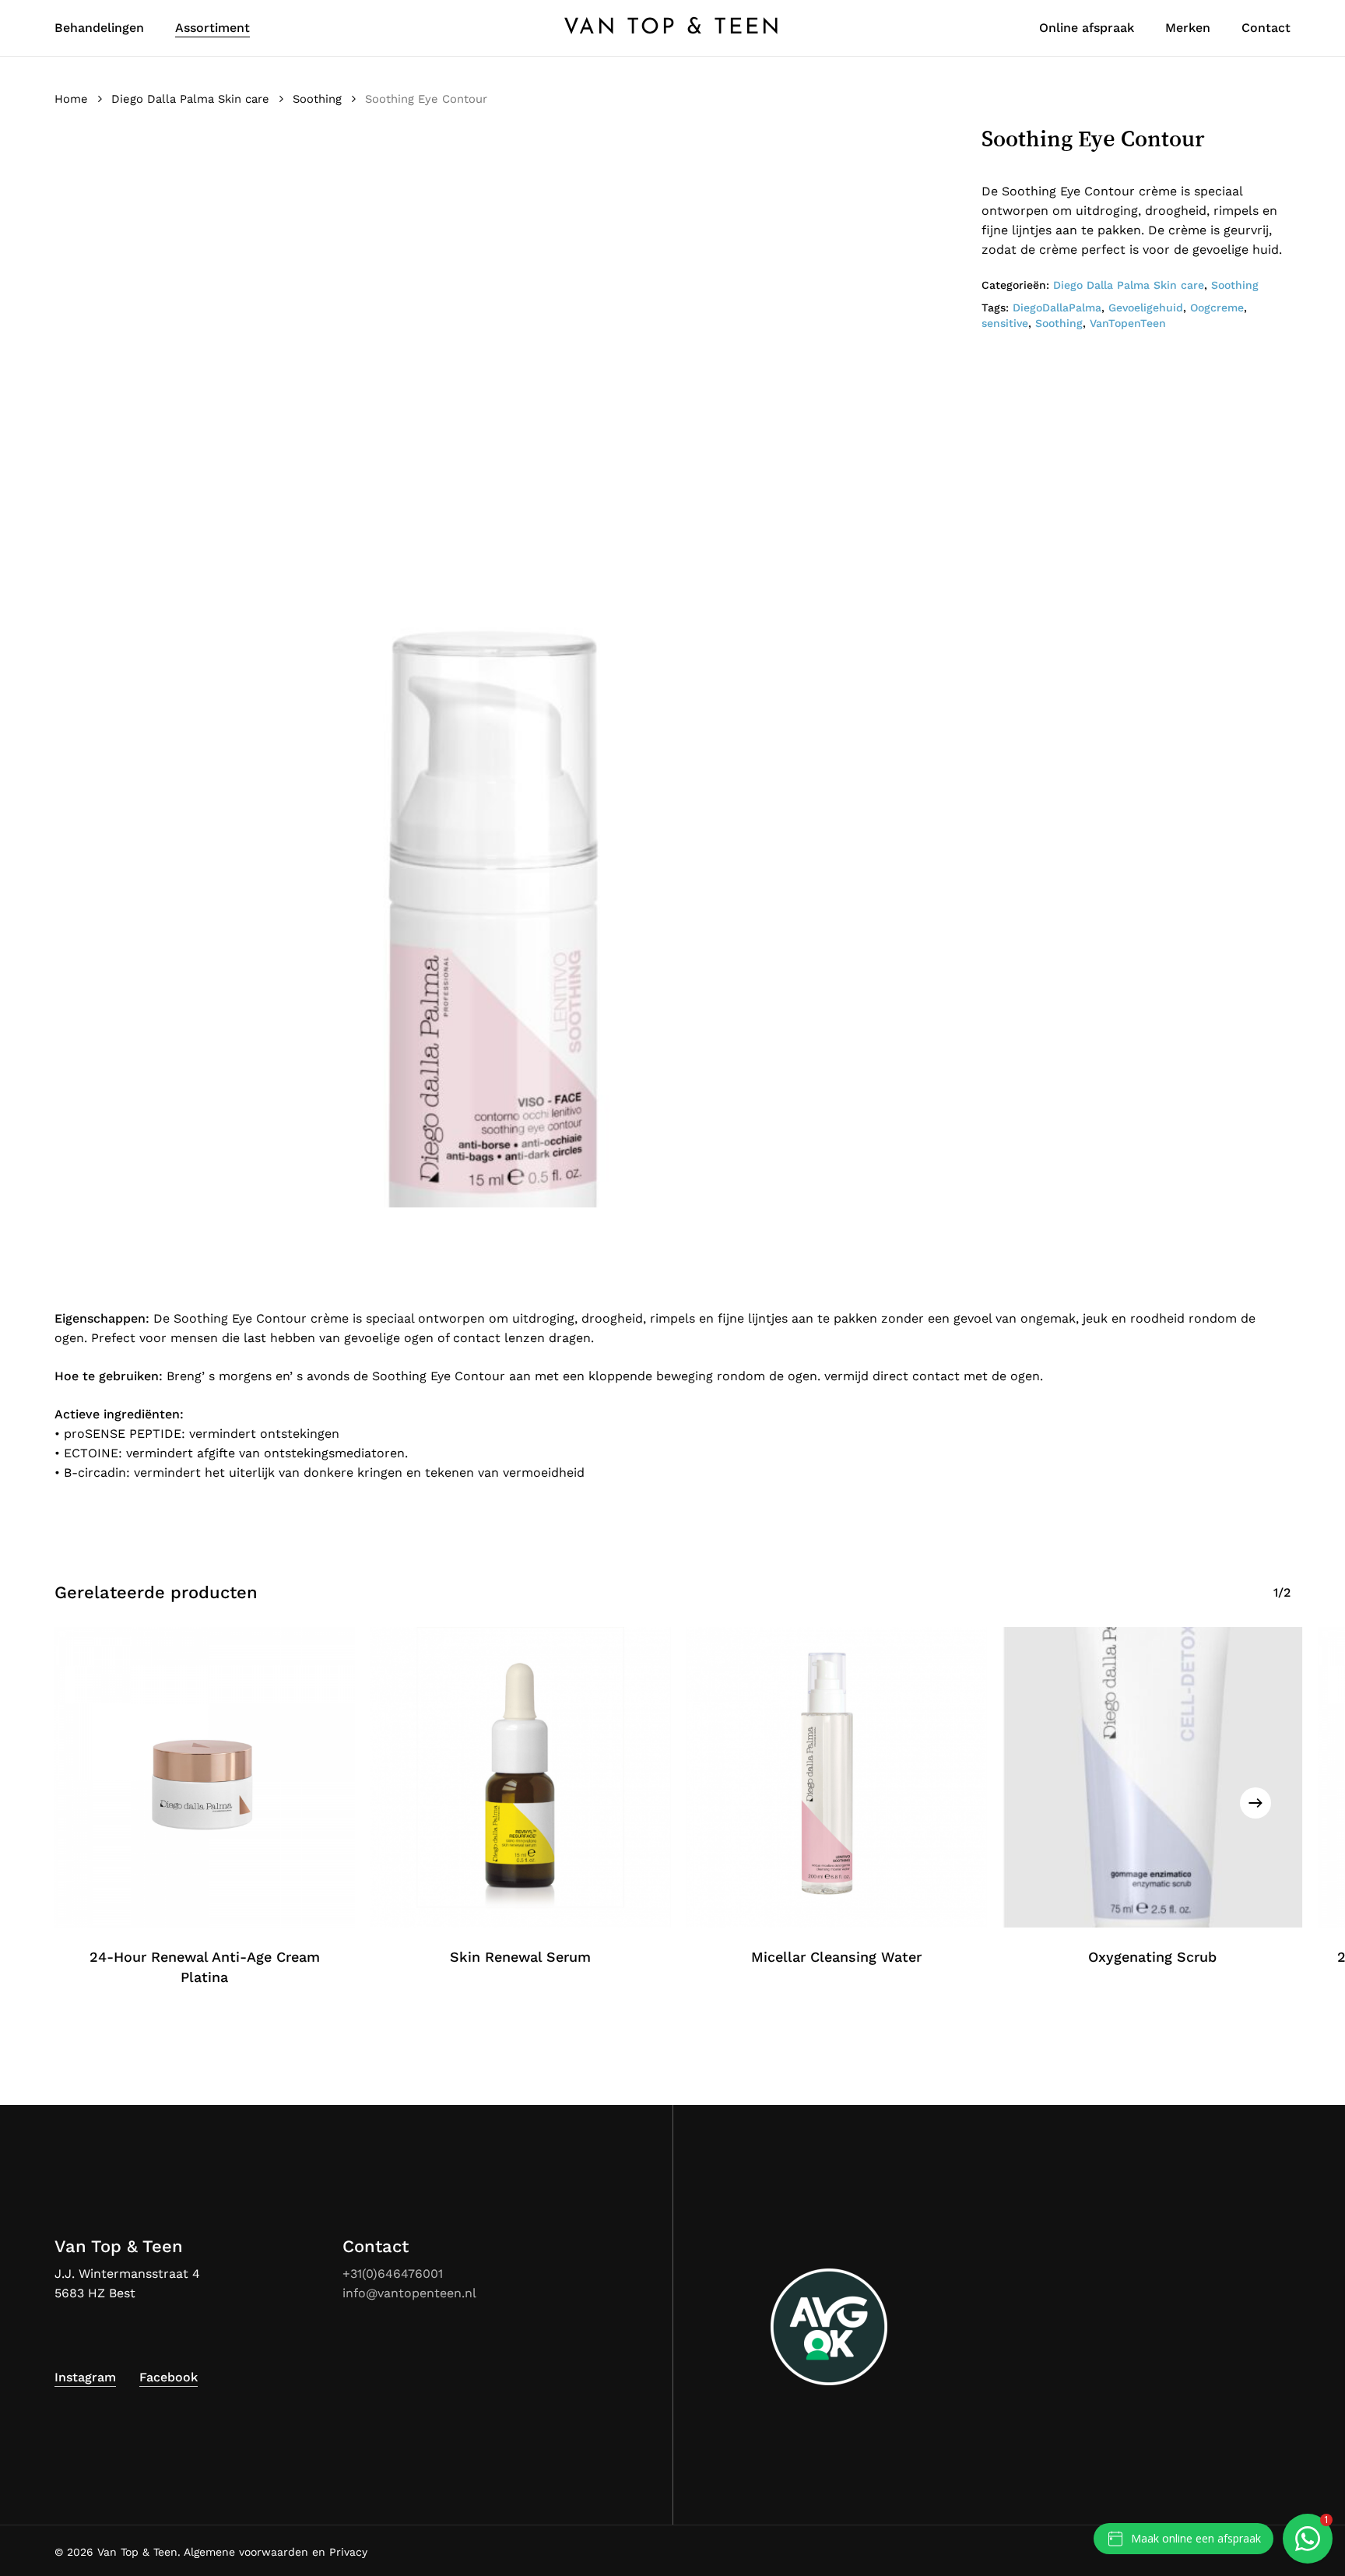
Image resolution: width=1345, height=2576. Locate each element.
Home (71, 99)
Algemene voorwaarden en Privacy (276, 2552)
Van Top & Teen (672, 28)
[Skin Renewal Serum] (521, 1777)
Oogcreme (1217, 308)
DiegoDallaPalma (1057, 308)
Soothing (317, 99)
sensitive (1005, 323)
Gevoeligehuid (1146, 308)
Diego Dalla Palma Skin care (190, 99)
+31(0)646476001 (393, 2274)
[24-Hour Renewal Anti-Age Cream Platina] (205, 1777)
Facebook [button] (169, 2377)
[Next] (1255, 1803)
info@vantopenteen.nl (409, 2293)
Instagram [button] (85, 2377)
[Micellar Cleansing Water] (837, 1777)
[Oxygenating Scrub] (1152, 1777)
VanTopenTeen (1128, 323)
